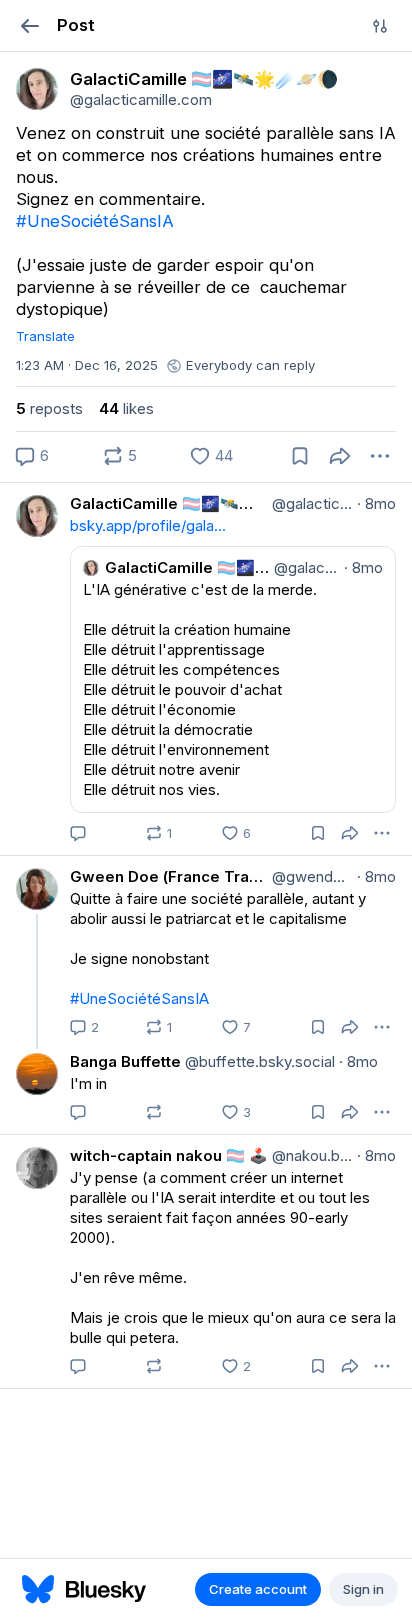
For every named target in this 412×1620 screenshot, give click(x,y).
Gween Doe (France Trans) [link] (169, 876)
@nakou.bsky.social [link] (310, 1155)
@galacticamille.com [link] (310, 503)
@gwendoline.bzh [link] (310, 876)
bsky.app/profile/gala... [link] (148, 525)
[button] (29, 25)
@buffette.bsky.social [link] (258, 1061)
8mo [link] (376, 503)
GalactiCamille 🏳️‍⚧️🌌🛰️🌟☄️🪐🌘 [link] (169, 503)
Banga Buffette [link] (125, 1061)
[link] (37, 89)
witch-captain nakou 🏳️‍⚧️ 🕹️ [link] (169, 1155)
